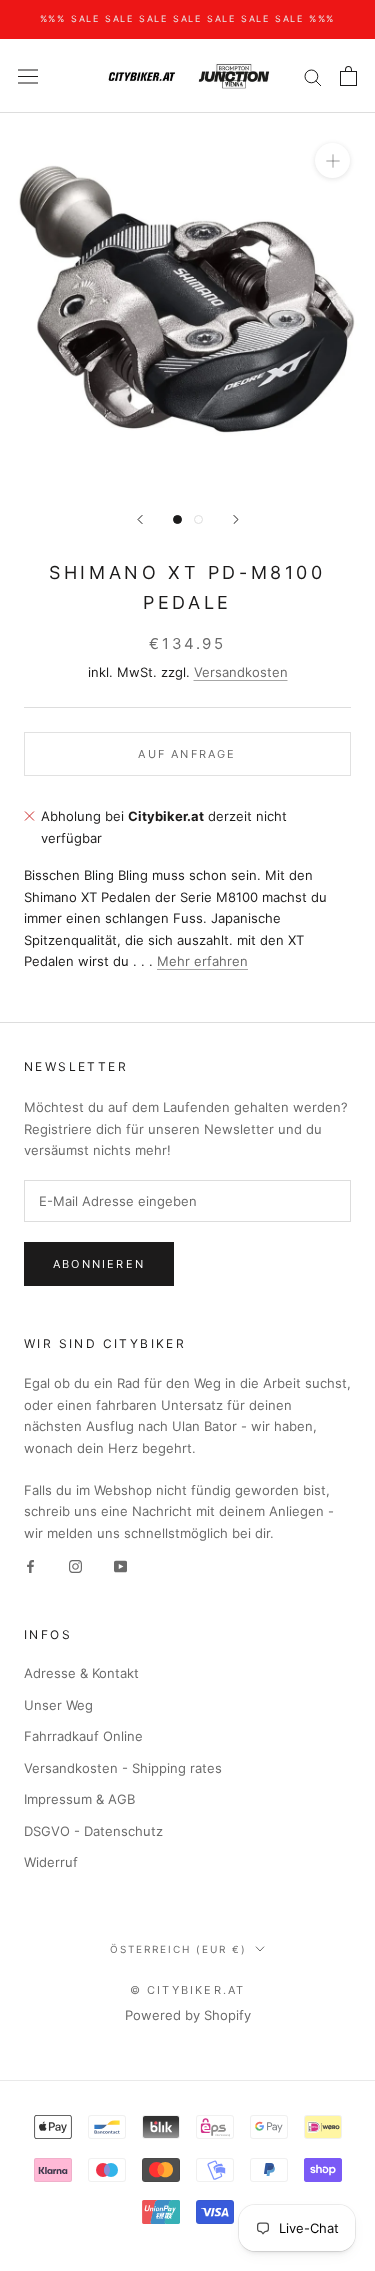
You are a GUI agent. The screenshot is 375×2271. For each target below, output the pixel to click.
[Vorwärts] (236, 519)
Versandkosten (241, 672)
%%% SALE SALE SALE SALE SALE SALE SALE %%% (188, 18)
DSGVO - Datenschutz (93, 1831)
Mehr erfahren (202, 961)
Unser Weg (58, 1705)
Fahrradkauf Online (83, 1736)
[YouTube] (120, 1565)
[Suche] (313, 76)
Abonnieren (99, 1264)
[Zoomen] (332, 160)
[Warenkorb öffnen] (348, 76)
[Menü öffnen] (28, 76)
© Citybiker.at (188, 1990)
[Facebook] (30, 1565)
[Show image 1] (177, 519)
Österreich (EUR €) (178, 1949)
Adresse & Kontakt (81, 1673)
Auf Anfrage (187, 754)
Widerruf (51, 1862)
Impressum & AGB (79, 1799)
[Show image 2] (198, 519)
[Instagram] (75, 1565)
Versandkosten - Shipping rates (123, 1768)
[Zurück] (140, 519)
